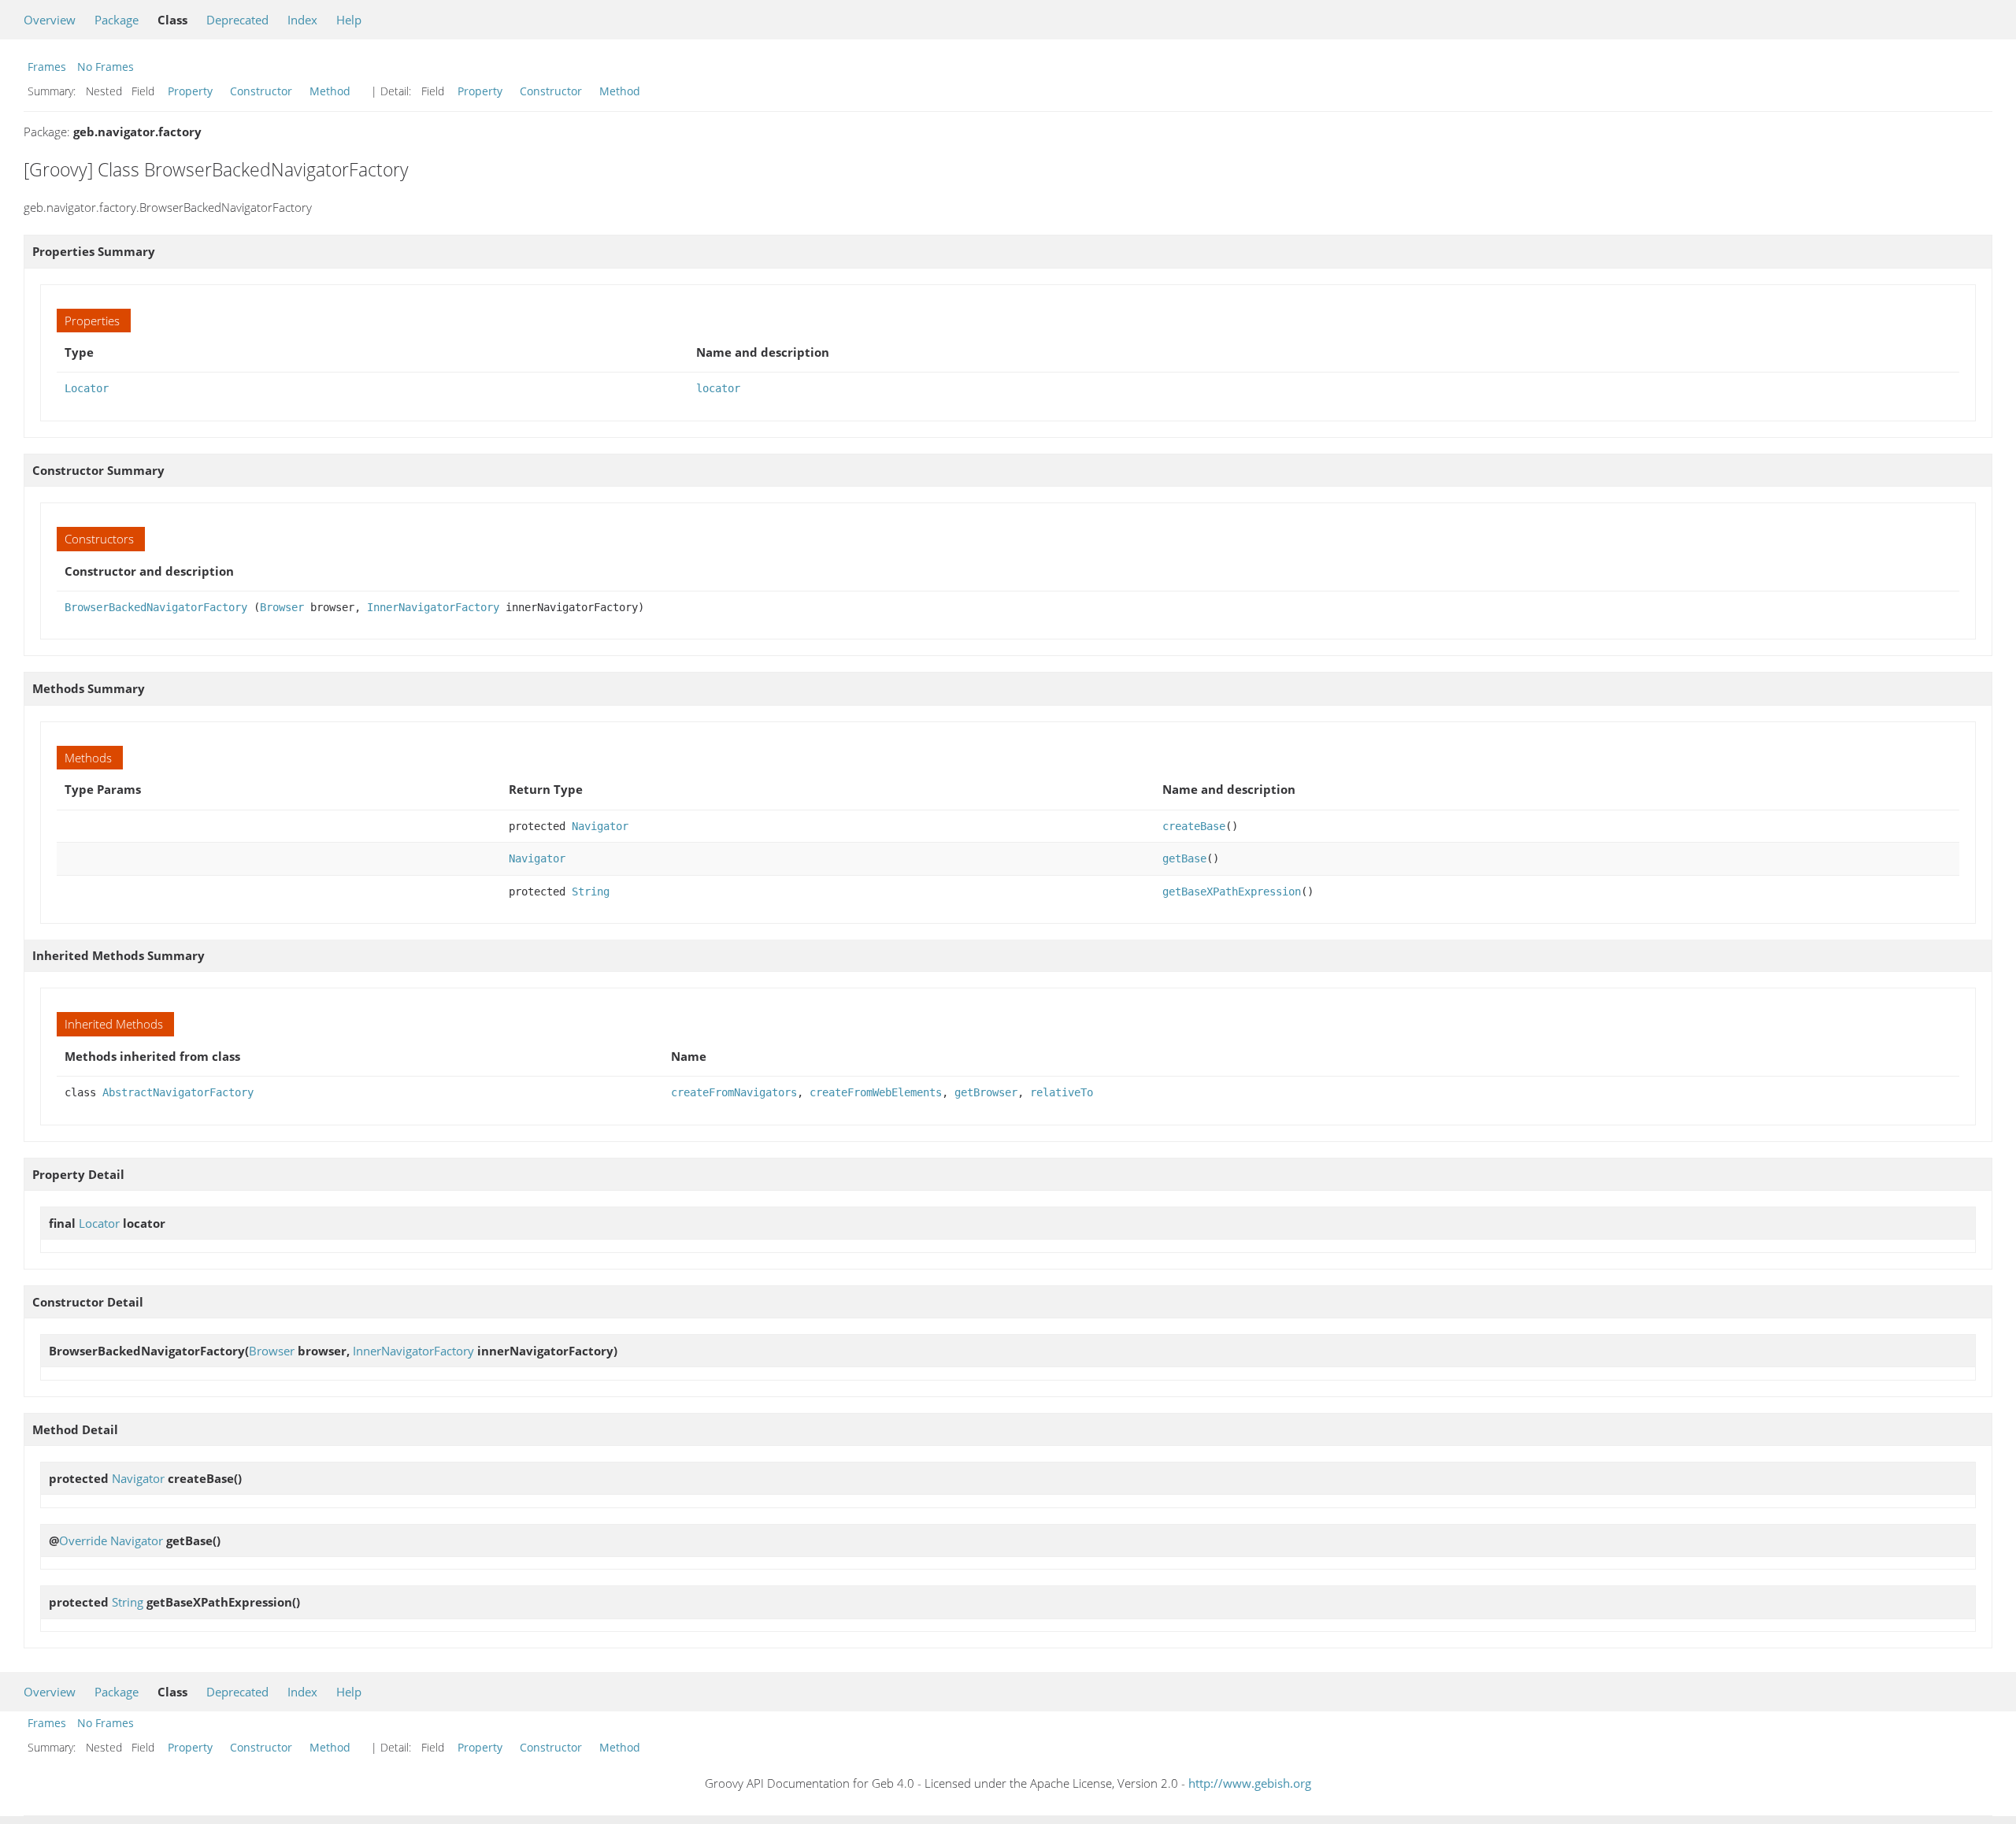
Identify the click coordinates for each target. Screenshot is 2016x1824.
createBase (1194, 826)
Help (349, 20)
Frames (47, 67)
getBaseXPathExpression (1232, 892)
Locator (87, 388)
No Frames (106, 67)
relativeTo (1062, 1092)
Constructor (261, 91)
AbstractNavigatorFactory (178, 1092)
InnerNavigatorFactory (433, 607)
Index (302, 20)
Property (190, 91)
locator (718, 388)
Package (117, 20)
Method (330, 91)
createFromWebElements (876, 1092)
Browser (282, 607)
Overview (50, 20)
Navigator (600, 826)
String (591, 892)
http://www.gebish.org (1250, 1783)
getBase (1184, 858)
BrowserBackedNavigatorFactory (156, 607)
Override (83, 1540)
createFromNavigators (734, 1092)
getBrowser (986, 1092)
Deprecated (237, 20)
